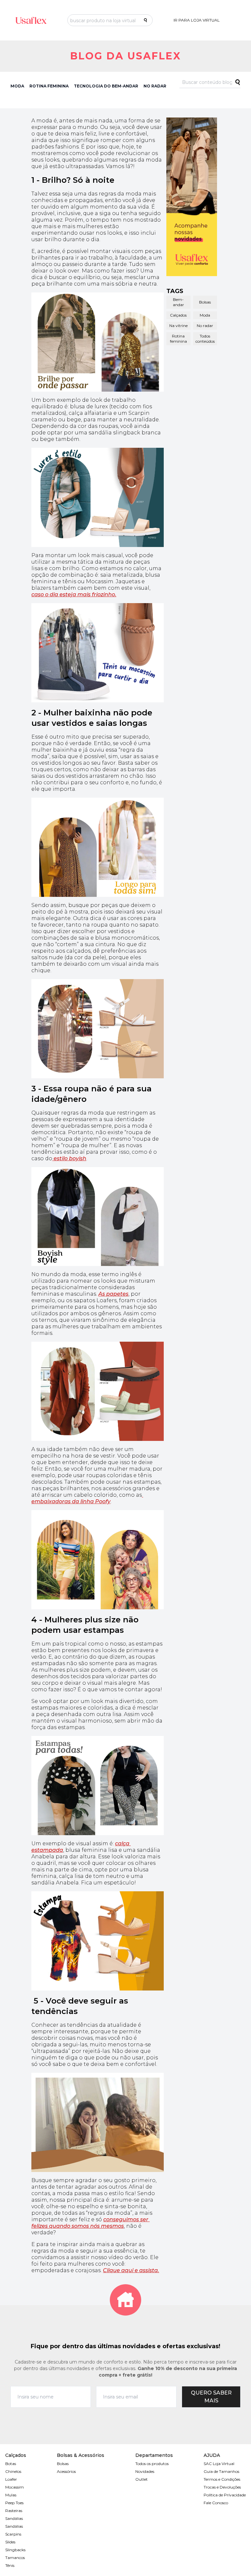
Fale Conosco (216, 2503)
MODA (17, 86)
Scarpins (13, 2534)
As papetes (113, 1294)
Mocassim (15, 2487)
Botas (11, 2464)
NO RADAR (155, 86)
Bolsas (205, 302)
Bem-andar (178, 302)
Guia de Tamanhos (221, 2471)
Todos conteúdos (205, 339)
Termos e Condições (222, 2479)
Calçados (178, 315)
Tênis (10, 2565)
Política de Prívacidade (225, 2495)
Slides (10, 2542)
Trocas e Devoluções (222, 2487)
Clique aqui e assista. (131, 2270)
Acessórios (66, 2471)
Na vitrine (178, 326)
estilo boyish (69, 1158)
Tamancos (15, 2558)
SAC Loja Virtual (219, 2464)
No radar (205, 326)
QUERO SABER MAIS (211, 2397)
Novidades (145, 2471)
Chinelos (13, 2471)
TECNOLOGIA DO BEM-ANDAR (106, 86)
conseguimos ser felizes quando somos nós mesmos (91, 2223)
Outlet (142, 2479)
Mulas (11, 2495)
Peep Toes (14, 2503)
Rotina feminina (178, 339)
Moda (205, 315)
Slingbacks (15, 2550)
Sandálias (14, 2518)
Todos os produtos (152, 2464)
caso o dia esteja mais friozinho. (74, 594)
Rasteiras (14, 2511)
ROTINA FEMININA (49, 86)
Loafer (11, 2479)
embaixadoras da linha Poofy (87, 1498)
